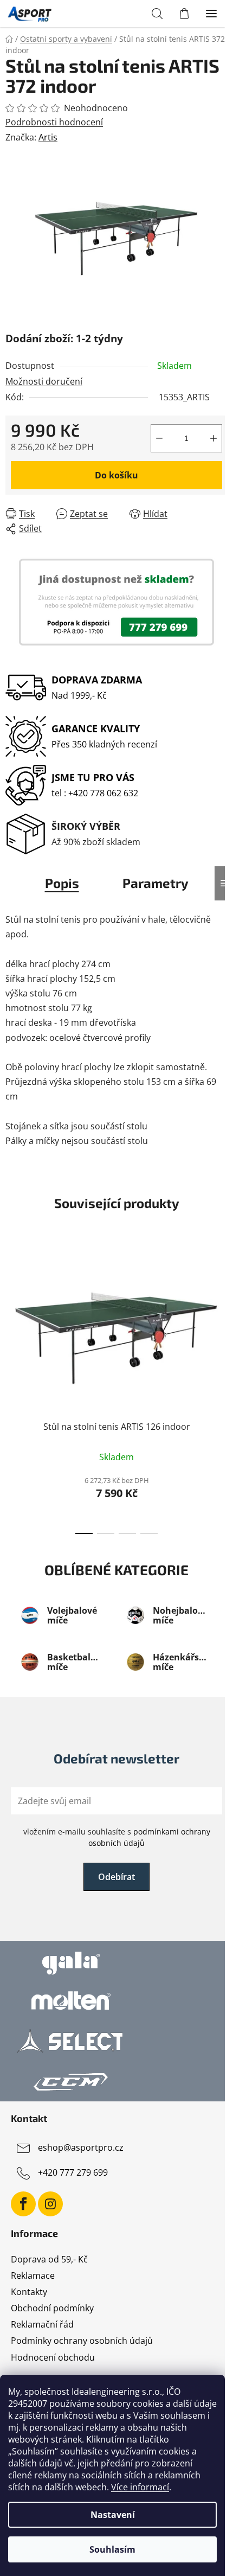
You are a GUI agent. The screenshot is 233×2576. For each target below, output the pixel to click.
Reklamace (33, 2275)
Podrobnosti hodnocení (54, 122)
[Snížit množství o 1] (159, 438)
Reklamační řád (42, 2324)
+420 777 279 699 (73, 2172)
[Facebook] (23, 2204)
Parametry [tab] (156, 883)
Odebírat (116, 1877)
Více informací (140, 2487)
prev (11, 1313)
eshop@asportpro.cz (81, 2147)
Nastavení (113, 2515)
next (222, 1313)
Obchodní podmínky (52, 2308)
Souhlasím (112, 2549)
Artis (48, 137)
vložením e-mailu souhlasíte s (117, 1837)
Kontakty (29, 2292)
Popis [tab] (62, 883)
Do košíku (116, 475)
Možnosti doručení (44, 381)
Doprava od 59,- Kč (49, 2259)
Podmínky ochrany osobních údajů (82, 2341)
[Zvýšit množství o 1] (213, 438)
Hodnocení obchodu (53, 2357)
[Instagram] (50, 2204)
